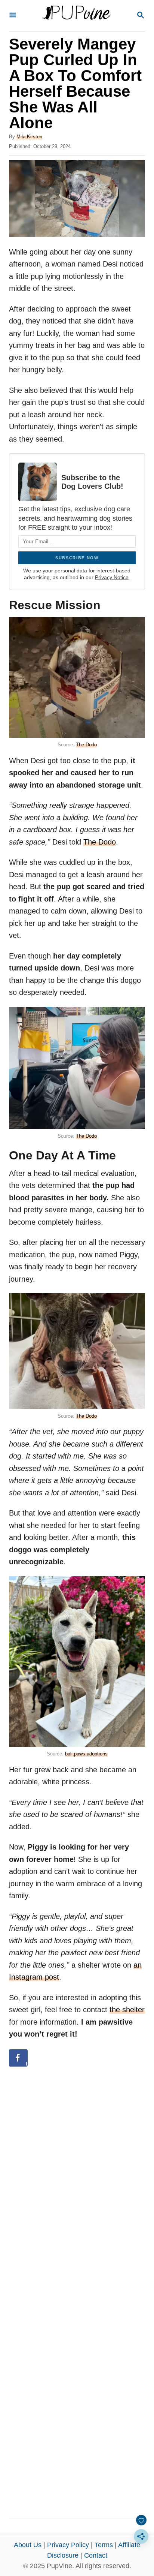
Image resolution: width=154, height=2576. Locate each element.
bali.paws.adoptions (86, 1754)
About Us (28, 2545)
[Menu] (13, 16)
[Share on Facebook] (18, 2058)
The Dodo (86, 745)
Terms (104, 2545)
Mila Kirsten (29, 137)
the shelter (127, 2010)
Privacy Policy (68, 2545)
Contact (96, 2555)
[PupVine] (76, 16)
